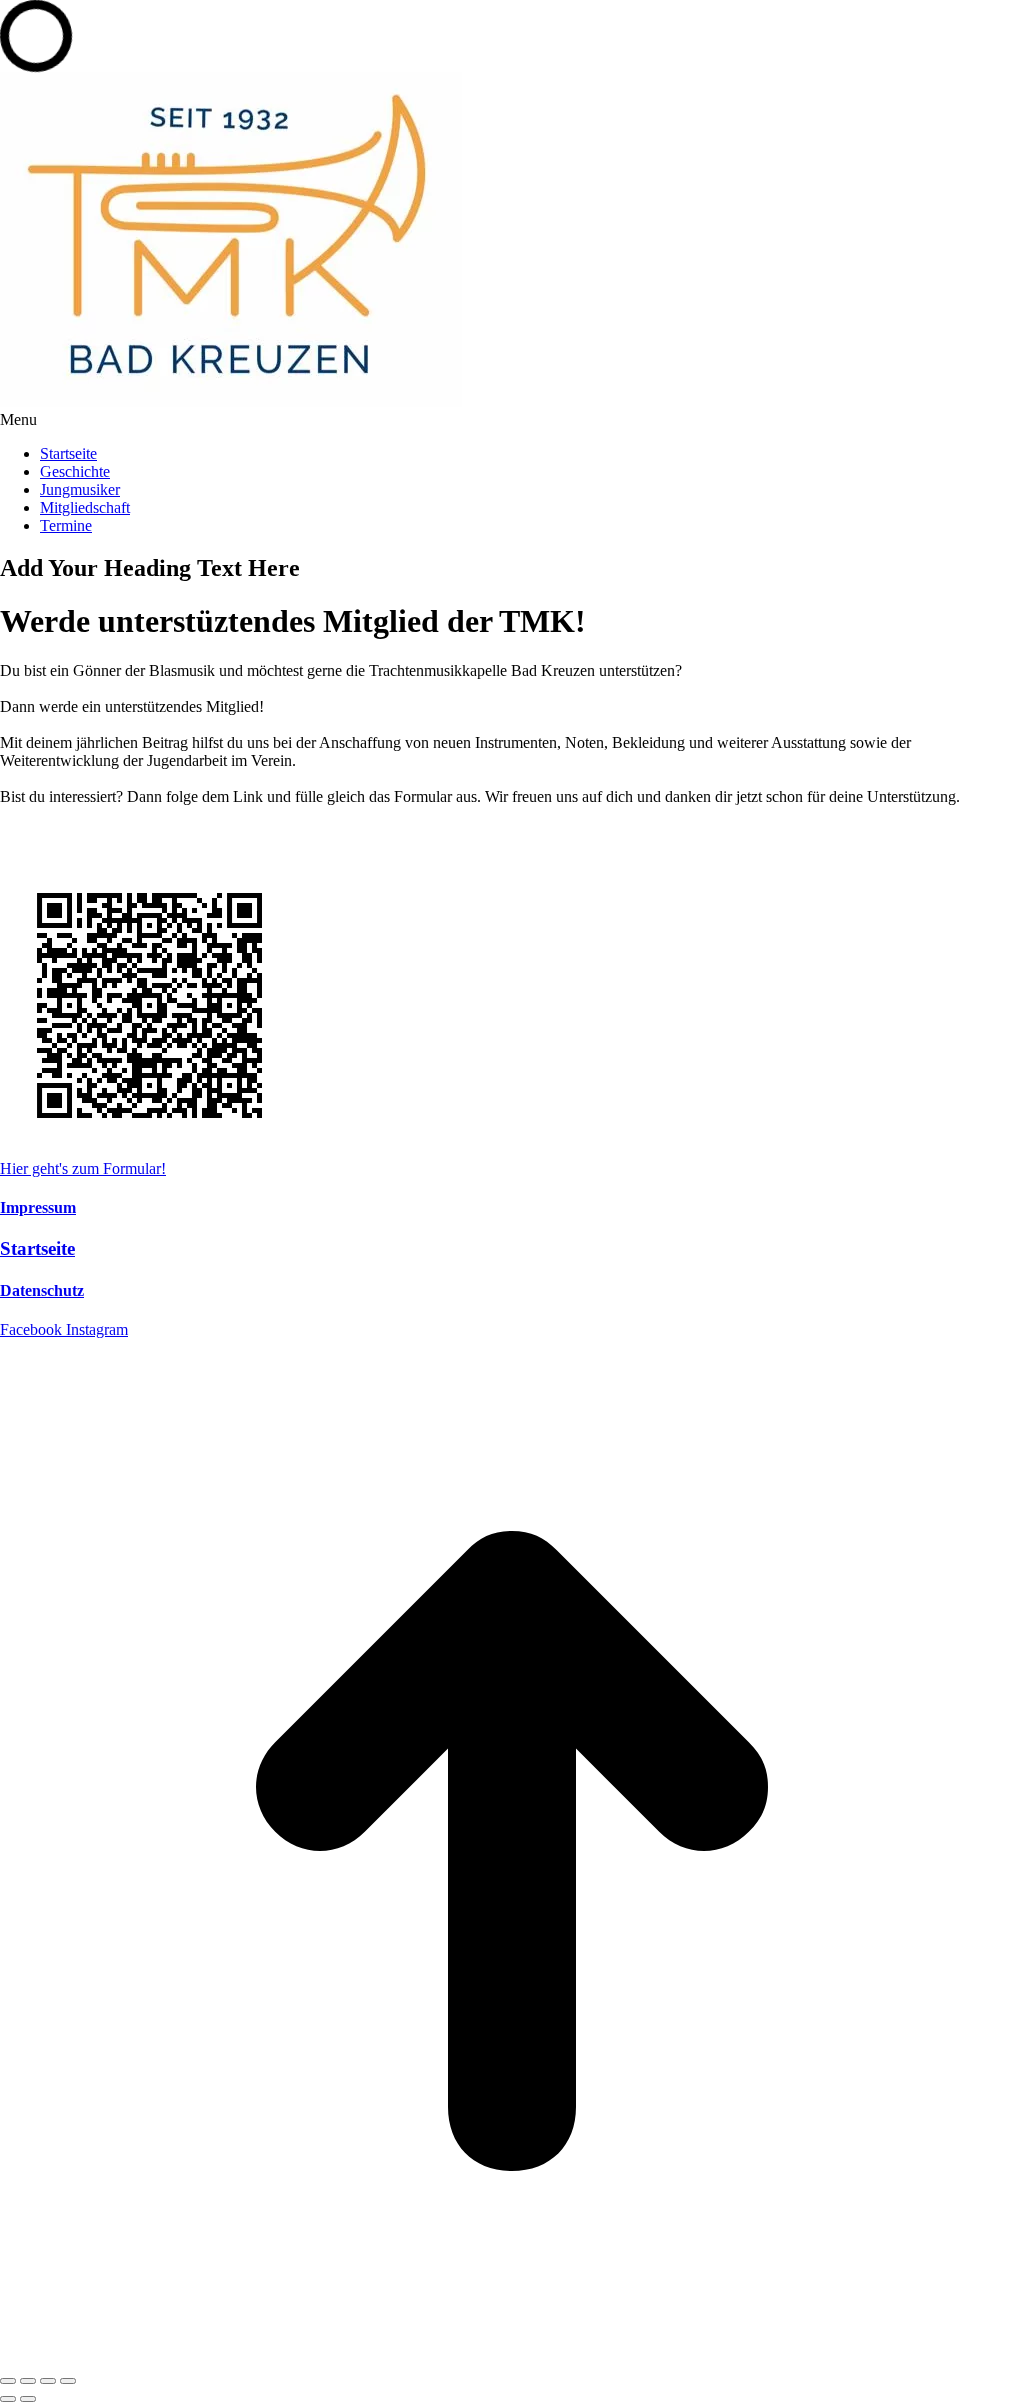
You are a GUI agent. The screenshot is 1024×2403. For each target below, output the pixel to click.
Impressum (38, 1207)
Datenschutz (42, 1290)
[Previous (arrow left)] (8, 2399)
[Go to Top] (512, 2357)
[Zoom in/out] (68, 2381)
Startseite (37, 1248)
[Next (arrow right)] (28, 2399)
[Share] (28, 2381)
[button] (512, 420)
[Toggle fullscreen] (48, 2381)
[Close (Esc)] (8, 2381)
